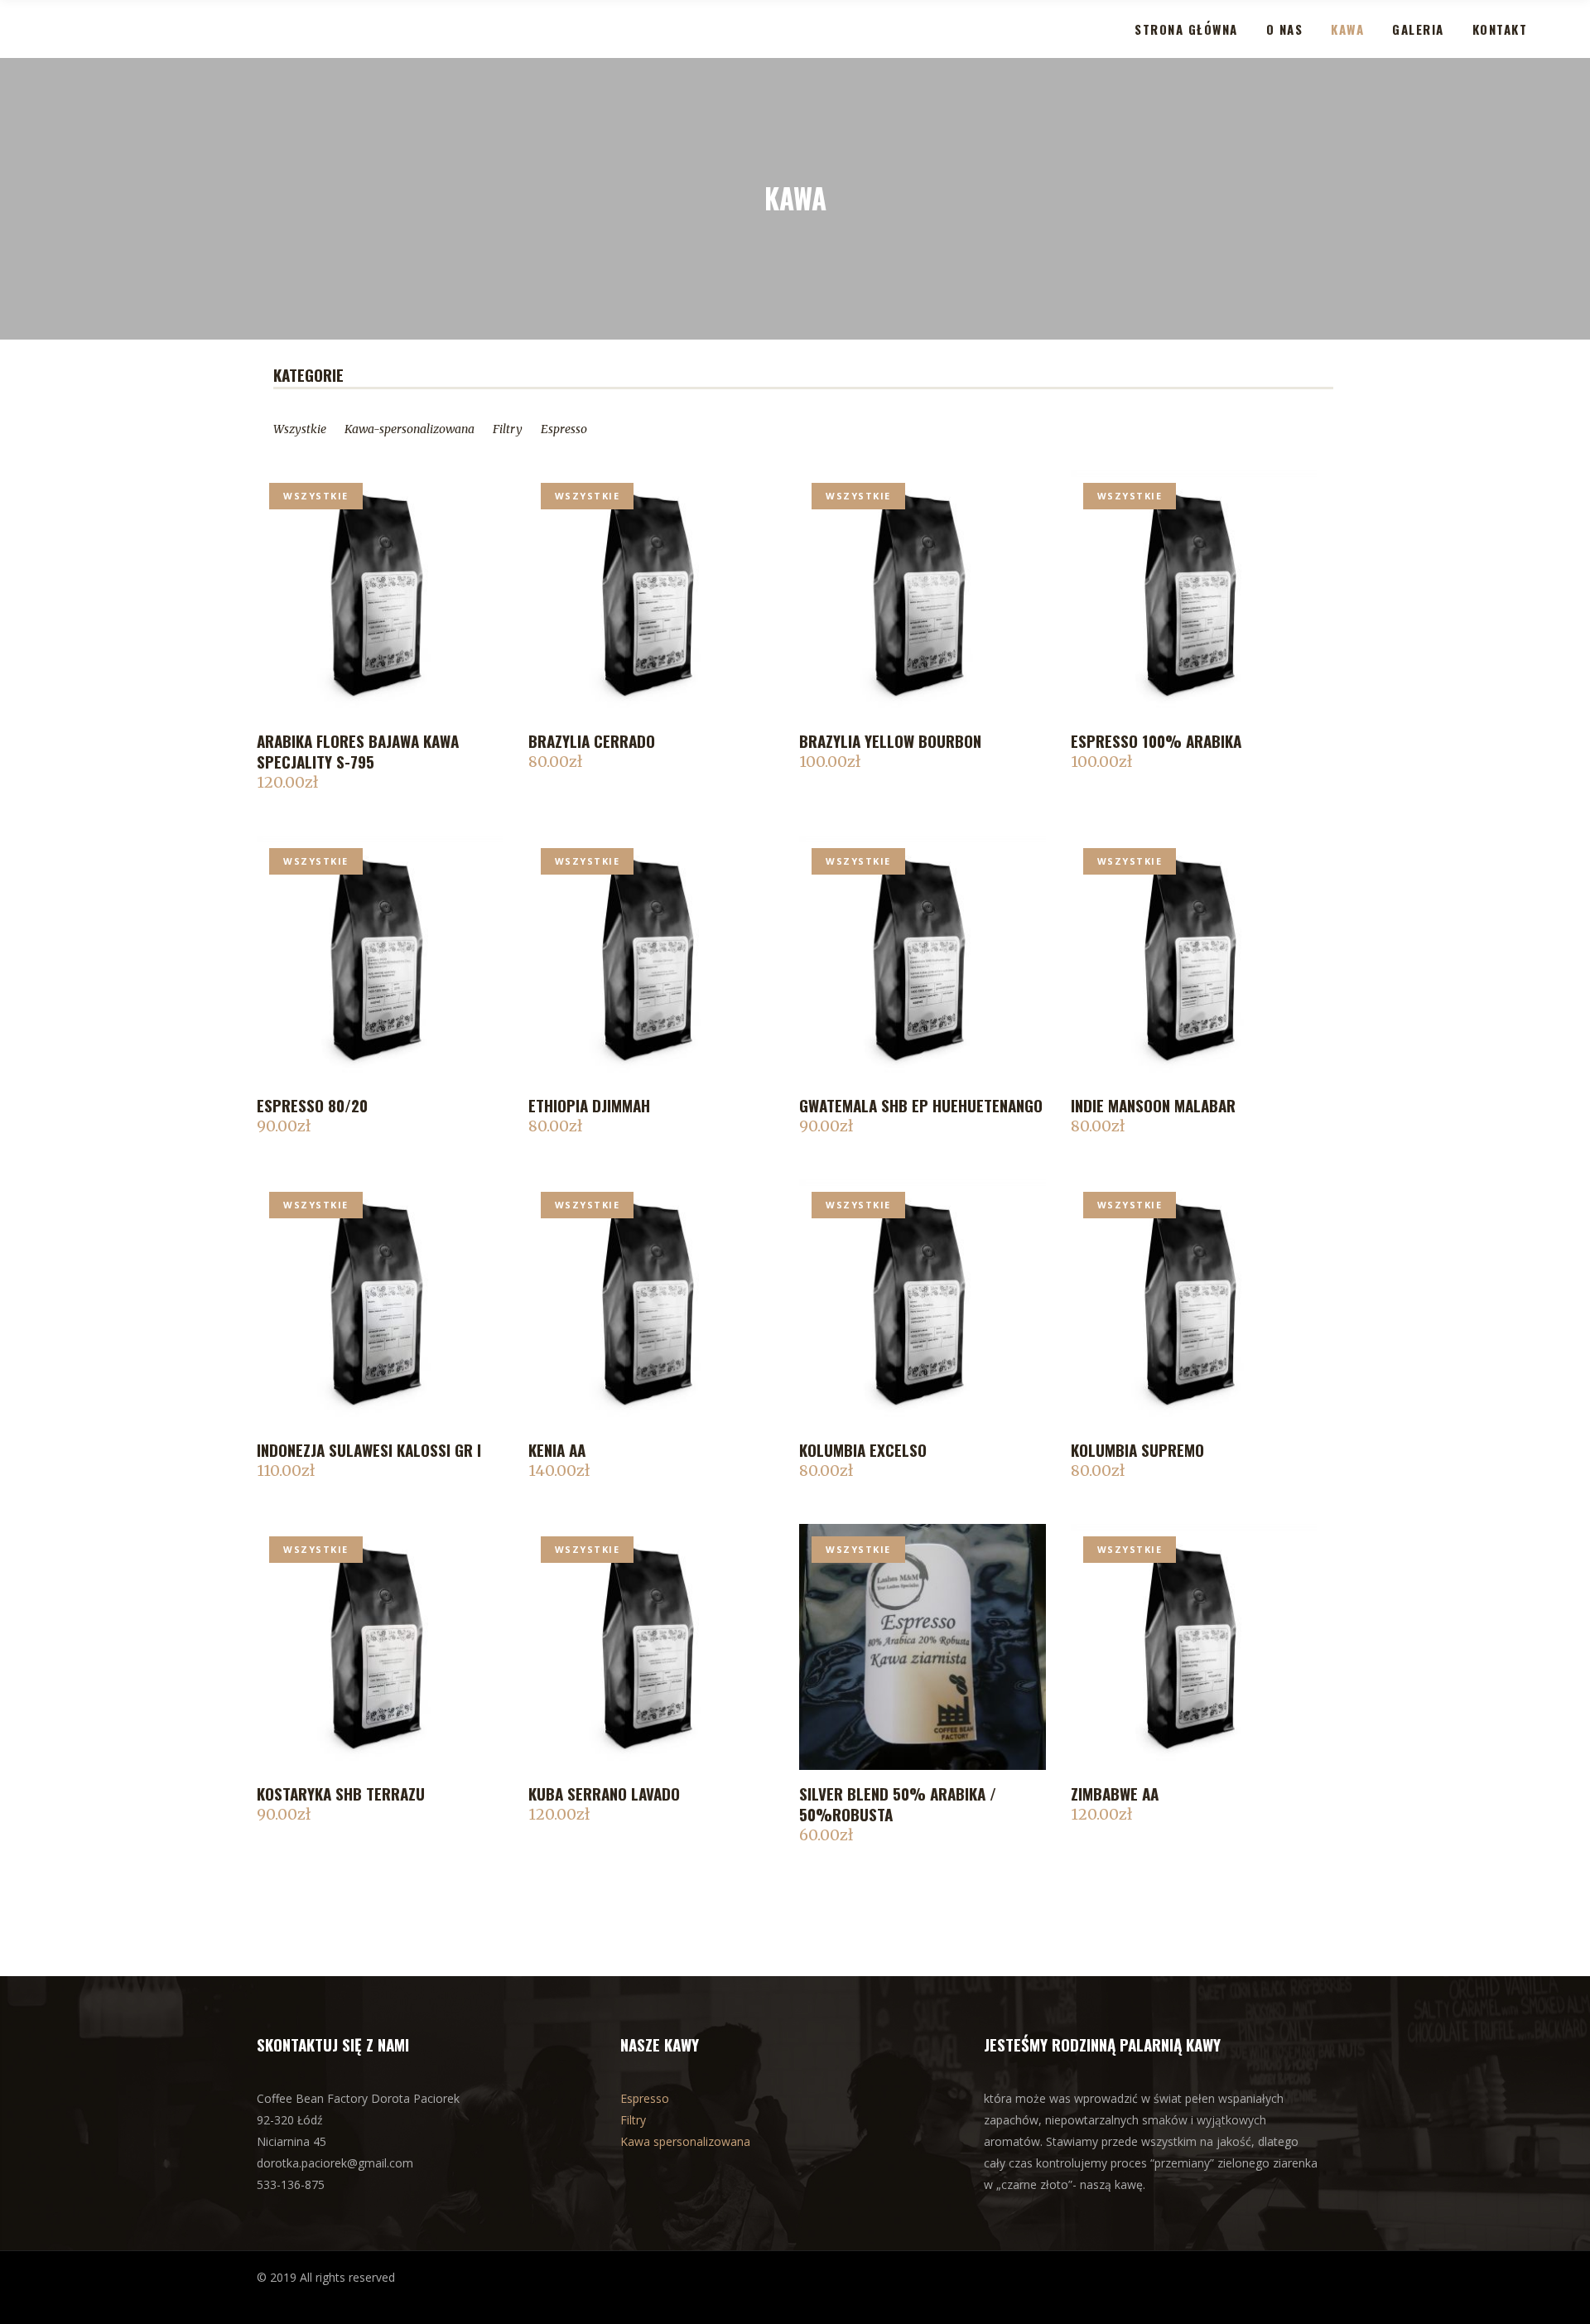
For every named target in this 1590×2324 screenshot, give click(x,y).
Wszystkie (316, 496)
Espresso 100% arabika (1156, 740)
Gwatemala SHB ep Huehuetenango (921, 1105)
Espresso (564, 429)
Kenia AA (557, 1449)
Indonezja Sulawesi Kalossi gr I (369, 1449)
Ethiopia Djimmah (589, 1105)
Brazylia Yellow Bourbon (890, 740)
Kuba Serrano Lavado (604, 1793)
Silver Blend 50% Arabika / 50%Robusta (898, 1803)
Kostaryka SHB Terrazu (341, 1793)
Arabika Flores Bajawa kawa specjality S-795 (358, 751)
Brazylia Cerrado (592, 740)
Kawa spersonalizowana (685, 2141)
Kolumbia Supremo (1137, 1449)
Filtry (508, 429)
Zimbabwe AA (1115, 1793)
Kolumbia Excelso (863, 1449)
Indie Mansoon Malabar (1153, 1105)
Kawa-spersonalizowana (410, 429)
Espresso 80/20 (312, 1105)
